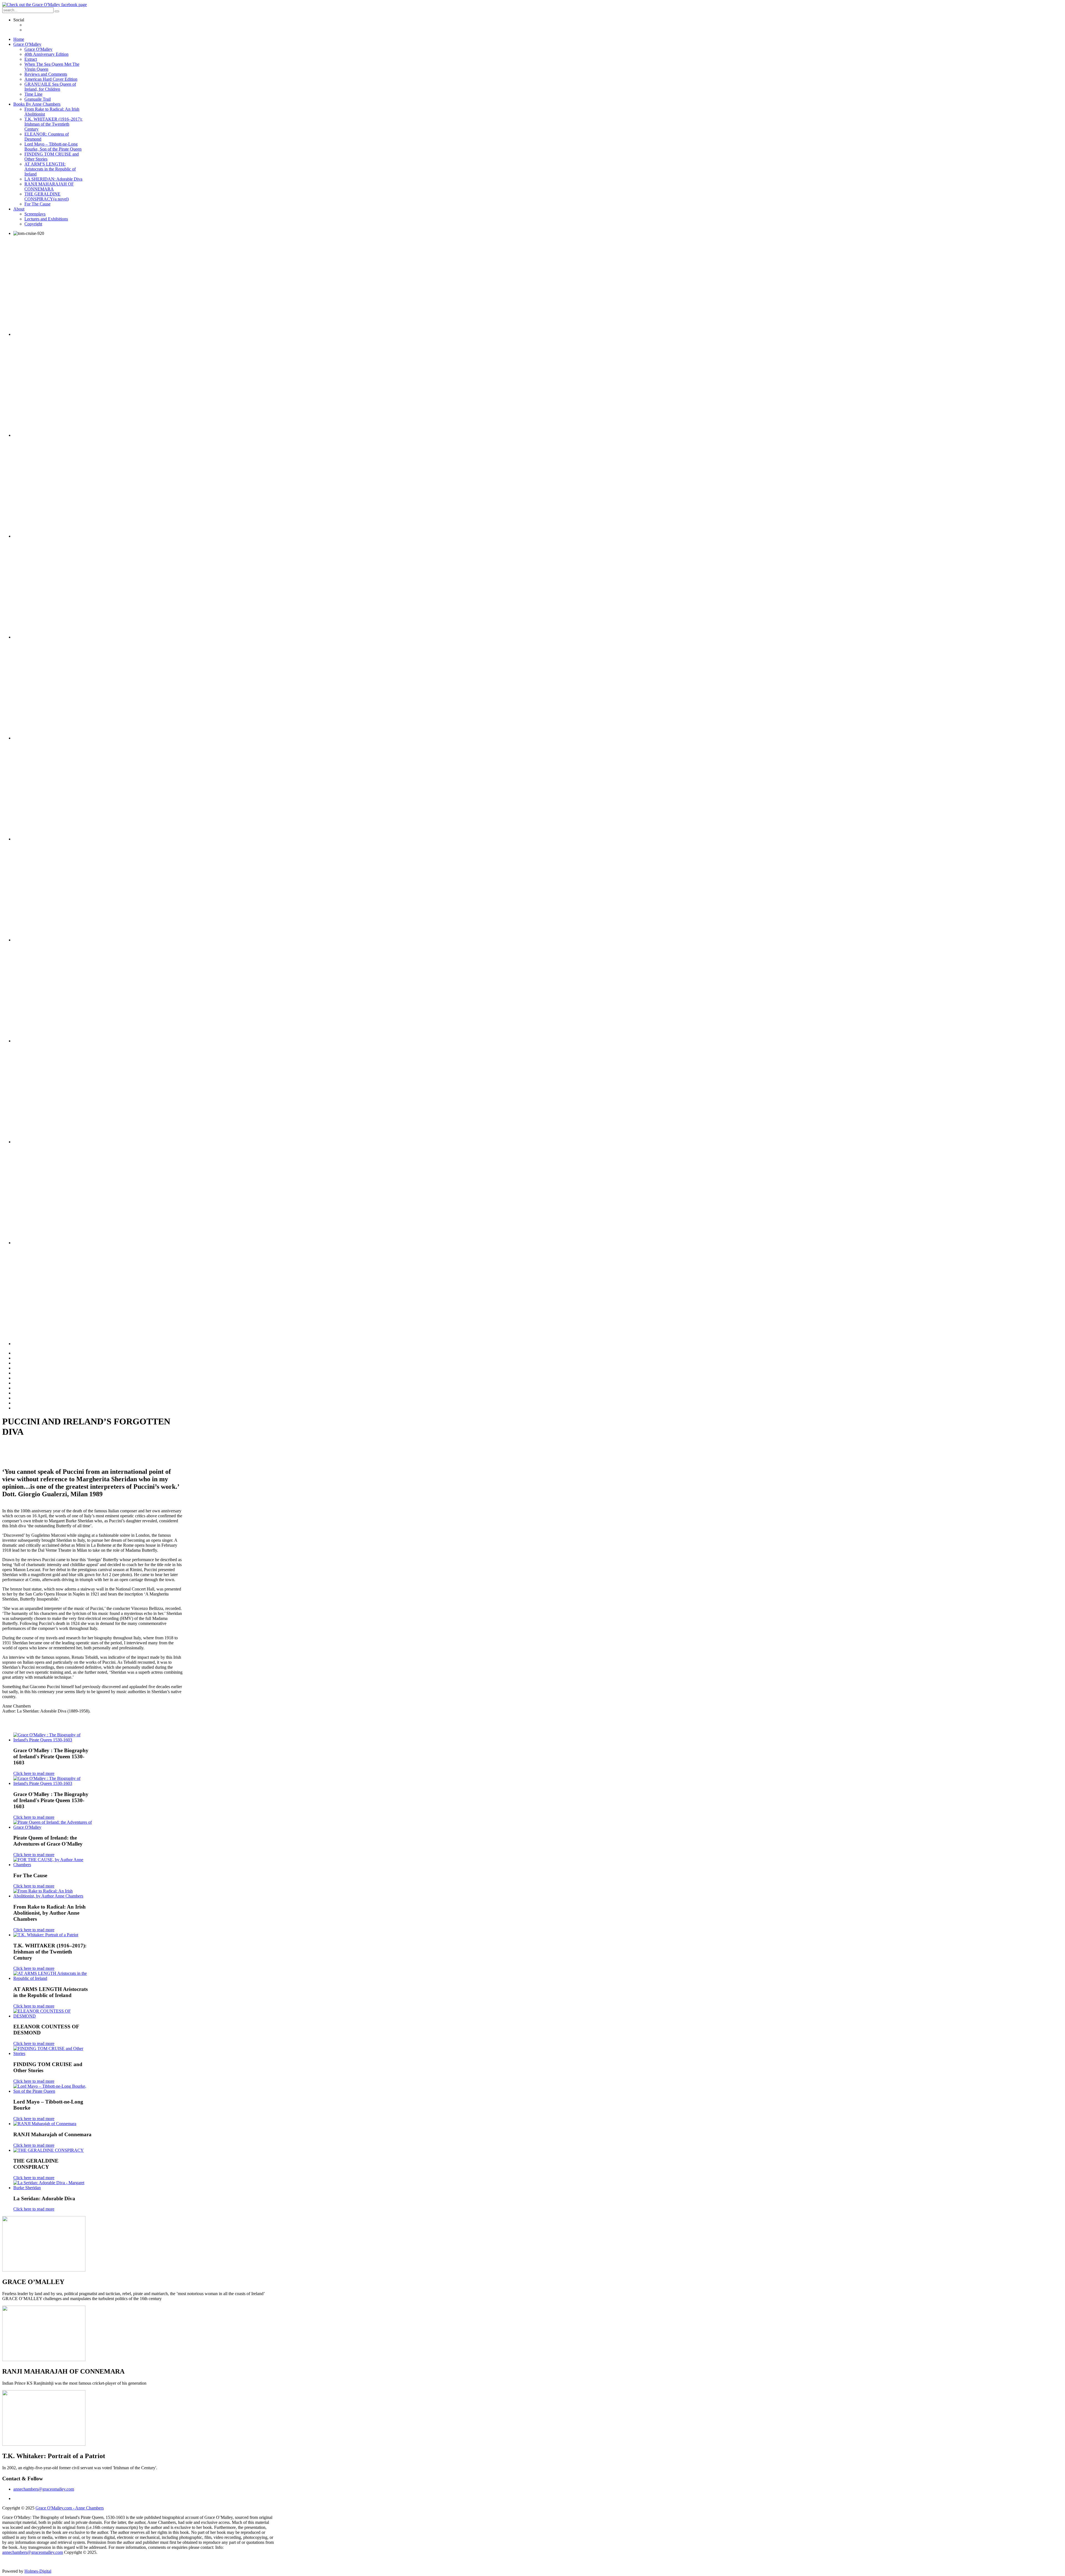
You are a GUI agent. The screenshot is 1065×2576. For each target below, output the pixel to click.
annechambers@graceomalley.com (44, 2489)
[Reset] (57, 11)
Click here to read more (34, 1773)
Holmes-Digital (38, 2571)
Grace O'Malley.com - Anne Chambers (70, 2508)
